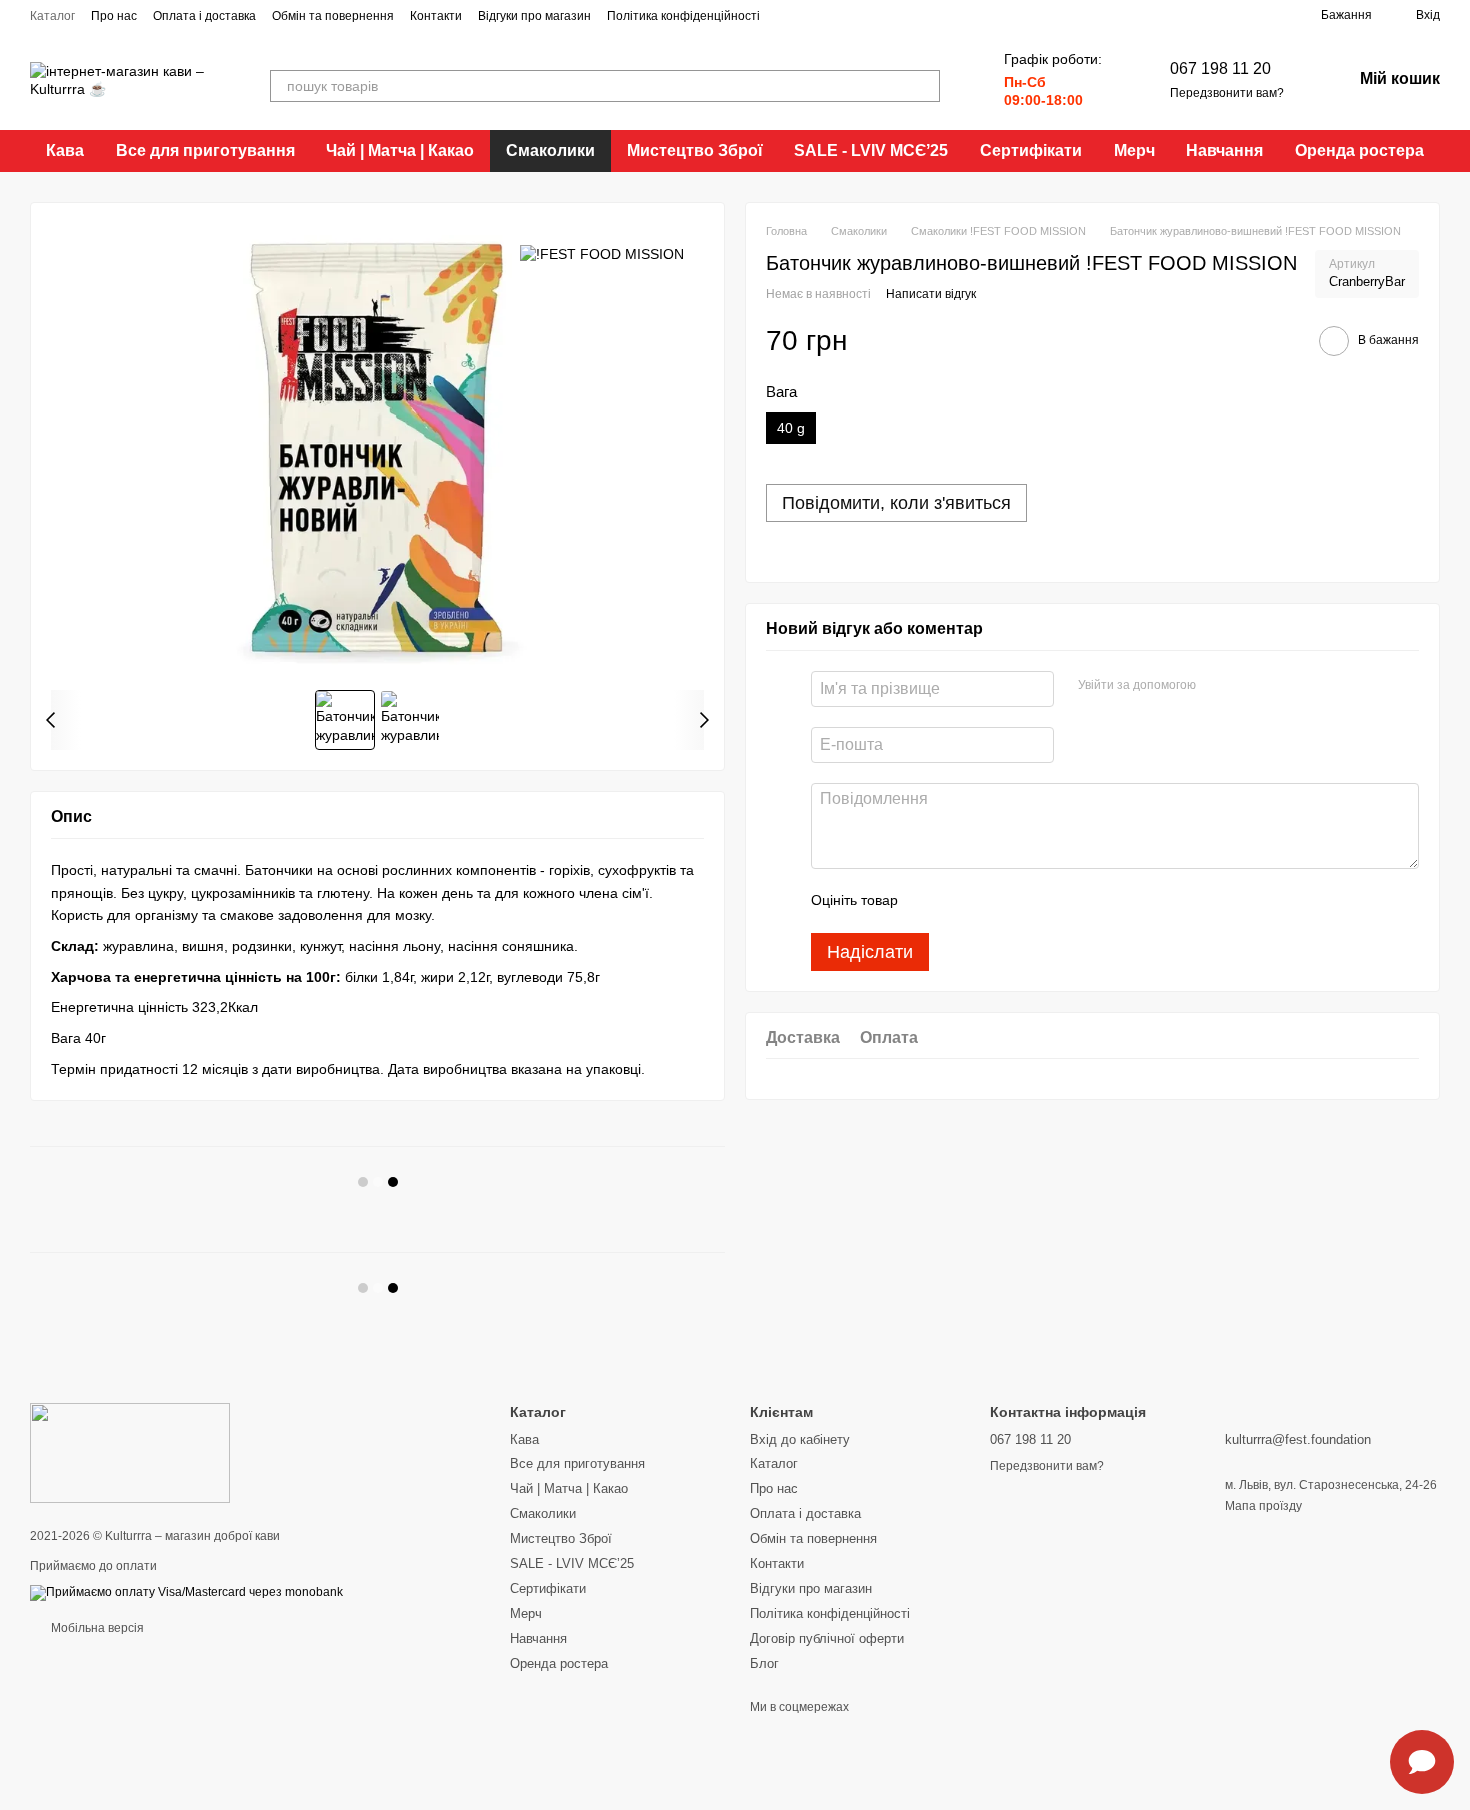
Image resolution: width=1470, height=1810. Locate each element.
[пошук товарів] (924, 86)
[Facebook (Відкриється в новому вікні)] (812, 15)
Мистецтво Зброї (695, 150)
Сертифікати (1031, 150)
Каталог (52, 16)
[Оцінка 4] (1027, 901)
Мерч (1134, 150)
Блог (764, 1663)
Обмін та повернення (333, 16)
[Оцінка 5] (1059, 901)
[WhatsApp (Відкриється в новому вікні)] (884, 15)
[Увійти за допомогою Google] (1250, 686)
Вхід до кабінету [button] (800, 1439)
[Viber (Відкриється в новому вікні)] (860, 15)
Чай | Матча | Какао (400, 150)
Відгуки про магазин (534, 16)
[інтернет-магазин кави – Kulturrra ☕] (130, 1453)
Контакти (436, 16)
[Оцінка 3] (995, 901)
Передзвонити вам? (1227, 93)
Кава (65, 150)
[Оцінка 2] (963, 901)
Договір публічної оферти (827, 1638)
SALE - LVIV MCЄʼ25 (871, 150)
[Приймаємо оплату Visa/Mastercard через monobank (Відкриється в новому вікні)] (186, 1592)
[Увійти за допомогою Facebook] (1218, 686)
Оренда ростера (1359, 150)
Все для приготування (205, 150)
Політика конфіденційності (683, 16)
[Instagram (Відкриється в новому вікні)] (788, 15)
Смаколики (550, 150)
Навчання (1224, 150)
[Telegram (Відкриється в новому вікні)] (836, 15)
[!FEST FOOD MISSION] (602, 252)
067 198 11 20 (1220, 68)
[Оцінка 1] (931, 901)
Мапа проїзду (1263, 1506)
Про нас (114, 16)
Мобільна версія (96, 1628)
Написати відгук (931, 295)
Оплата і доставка (204, 16)
